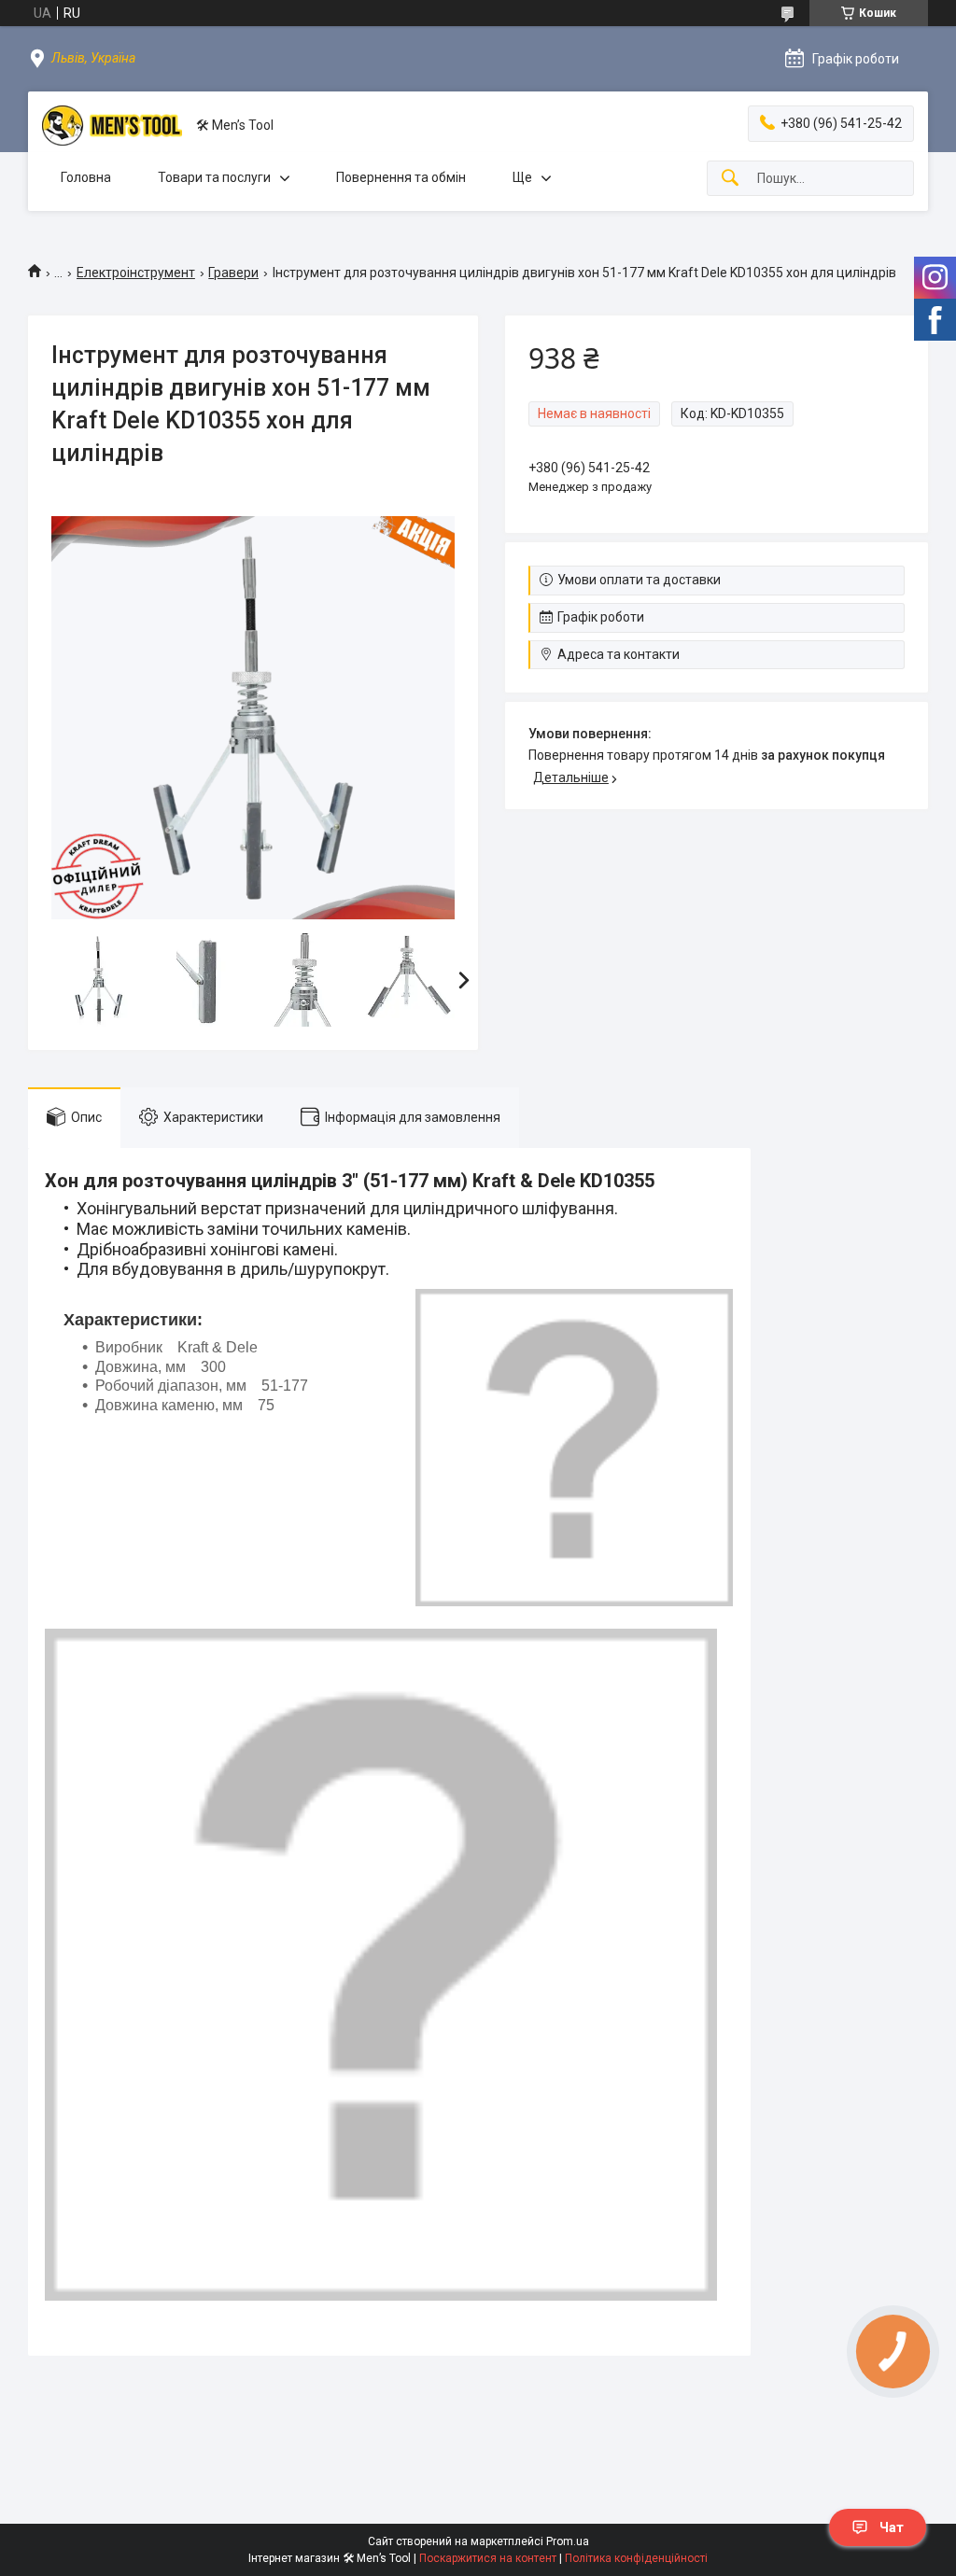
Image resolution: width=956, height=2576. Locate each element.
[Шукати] (730, 179)
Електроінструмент (136, 273)
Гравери (233, 273)
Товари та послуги (214, 177)
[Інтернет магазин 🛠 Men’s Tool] (112, 126)
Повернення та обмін (401, 177)
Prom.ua (568, 2541)
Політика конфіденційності (636, 2558)
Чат (892, 2527)
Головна (86, 177)
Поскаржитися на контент (488, 2558)
